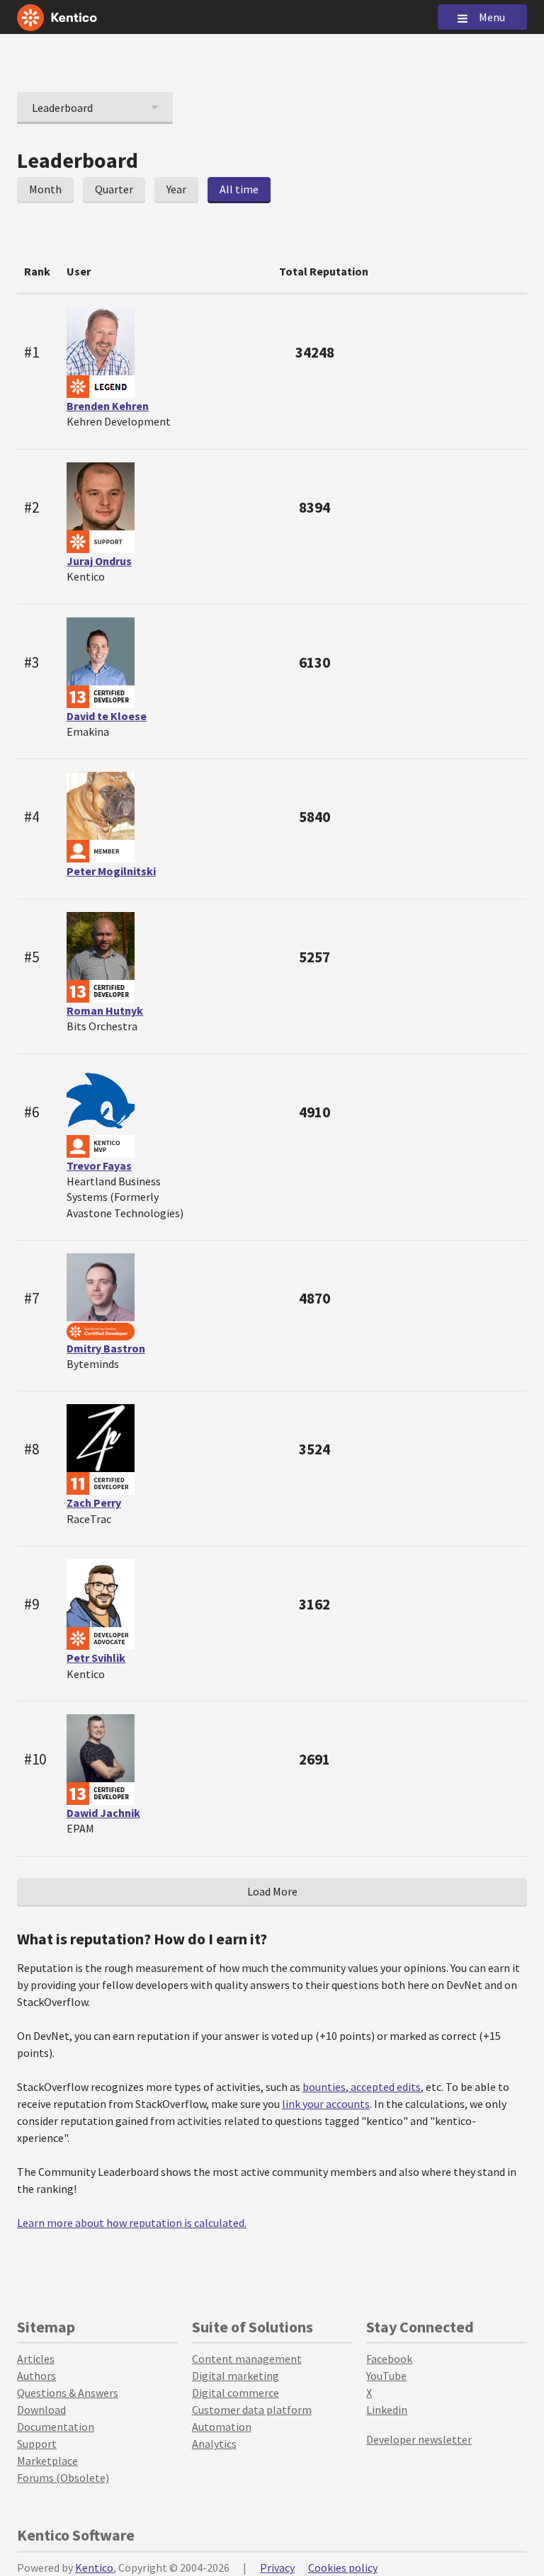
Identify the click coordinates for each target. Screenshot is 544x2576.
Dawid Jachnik (103, 1813)
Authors (36, 2376)
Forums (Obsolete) (63, 2478)
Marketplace (47, 2461)
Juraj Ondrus (99, 561)
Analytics (214, 2444)
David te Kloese (107, 716)
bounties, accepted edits (362, 2087)
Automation (222, 2427)
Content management (247, 2359)
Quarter (114, 189)
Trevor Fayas (99, 1166)
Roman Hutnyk (105, 1010)
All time (239, 189)
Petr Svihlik (96, 1658)
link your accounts (326, 2104)
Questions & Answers (68, 2393)
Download (41, 2410)
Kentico (94, 2568)
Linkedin (387, 2410)
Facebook (389, 2359)
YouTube (386, 2376)
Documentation (56, 2427)
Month (45, 189)
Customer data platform (252, 2410)
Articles (36, 2359)
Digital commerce (236, 2393)
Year (176, 189)
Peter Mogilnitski (111, 871)
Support (37, 2444)
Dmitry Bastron (106, 1348)
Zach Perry (94, 1503)
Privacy (277, 2568)
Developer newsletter (419, 2439)
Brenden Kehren (108, 406)
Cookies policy (343, 2568)
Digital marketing (236, 2376)
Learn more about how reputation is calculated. (132, 2223)
